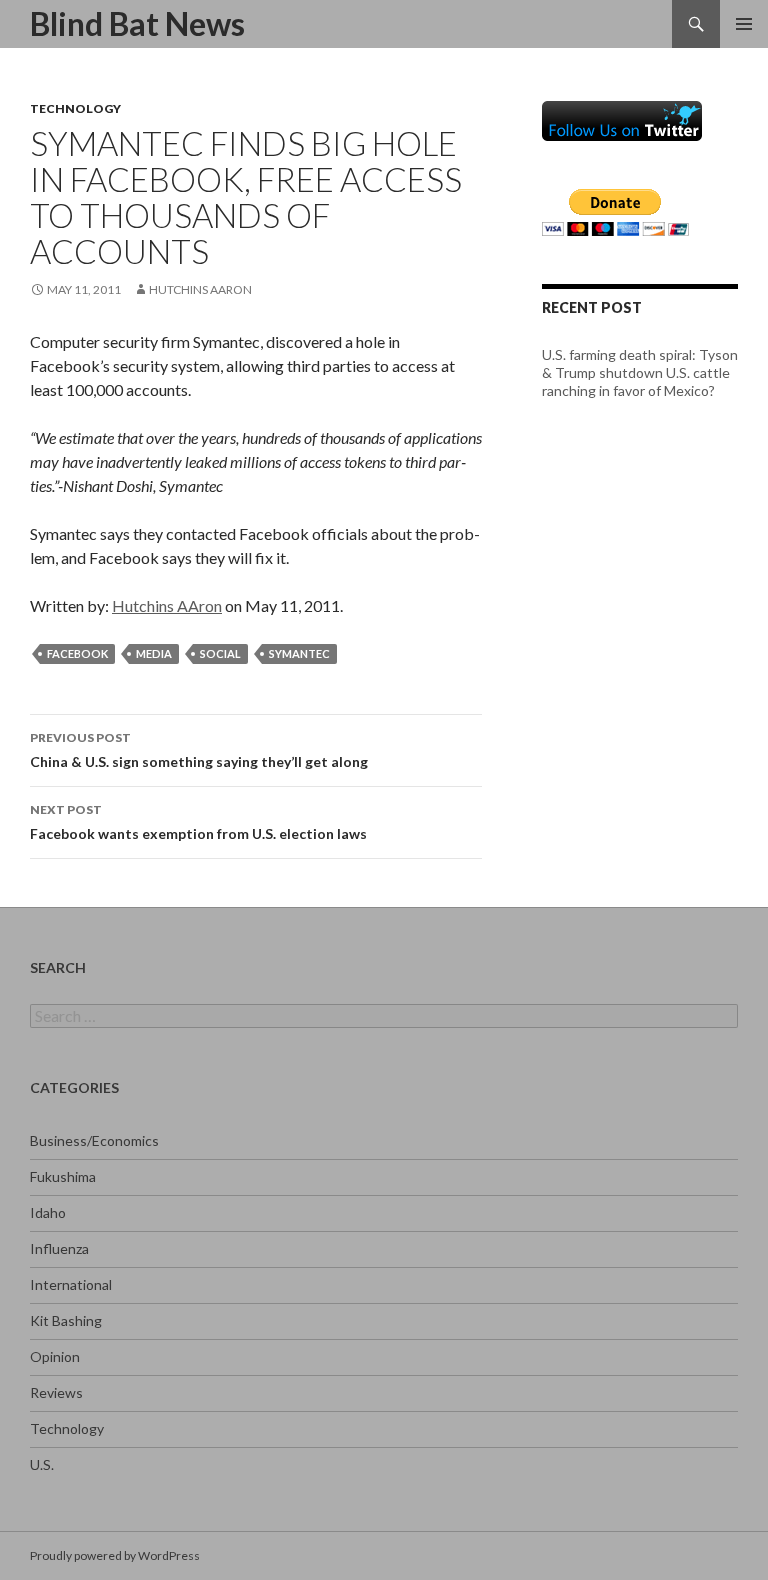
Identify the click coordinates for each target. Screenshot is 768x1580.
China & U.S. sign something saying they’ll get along (199, 750)
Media (154, 653)
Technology (75, 108)
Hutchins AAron (200, 289)
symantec (299, 653)
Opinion (55, 1356)
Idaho (48, 1212)
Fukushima (63, 1176)
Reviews (56, 1392)
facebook (77, 653)
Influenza (59, 1248)
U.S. (42, 1464)
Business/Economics (94, 1140)
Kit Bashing (66, 1320)
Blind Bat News (137, 23)
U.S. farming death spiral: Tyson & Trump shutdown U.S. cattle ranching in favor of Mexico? (640, 372)
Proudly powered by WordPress (115, 1555)
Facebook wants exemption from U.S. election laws (198, 822)
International (71, 1284)
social (220, 653)
